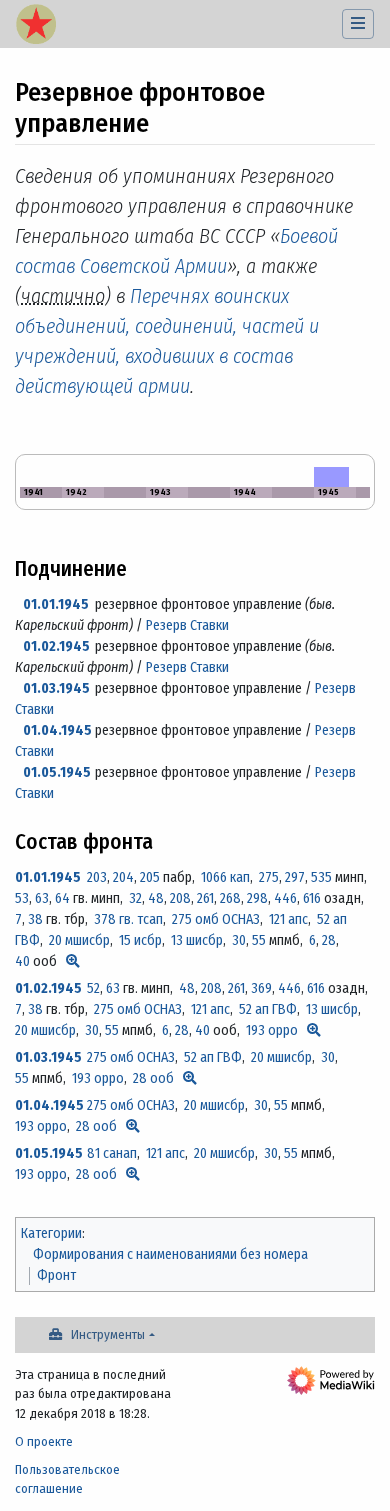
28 (329, 940)
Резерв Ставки (187, 625)
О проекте (44, 1441)
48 (156, 898)
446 (285, 898)
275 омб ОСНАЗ (216, 919)
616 (312, 898)
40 (22, 961)
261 (205, 898)
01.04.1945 (57, 730)
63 (42, 898)
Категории (51, 1233)
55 (259, 940)
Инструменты (108, 1334)
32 (135, 898)
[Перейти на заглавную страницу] (36, 26)
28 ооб (153, 1078)
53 (22, 898)
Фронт (56, 1275)
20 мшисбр (79, 940)
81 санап (112, 1153)
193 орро (272, 1030)
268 (230, 898)
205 (150, 877)
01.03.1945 (56, 688)
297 (295, 877)
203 (97, 877)
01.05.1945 (57, 772)
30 (239, 940)
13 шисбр (197, 940)
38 (35, 919)
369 (261, 988)
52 (93, 988)
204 (123, 877)
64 (62, 898)
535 (321, 877)
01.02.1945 (56, 646)
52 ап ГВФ (268, 1009)
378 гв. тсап (128, 919)
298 (257, 898)
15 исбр (140, 940)
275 (269, 877)
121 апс (288, 919)
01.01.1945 (56, 604)
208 (180, 898)
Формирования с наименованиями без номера (170, 1254)
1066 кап (225, 877)
